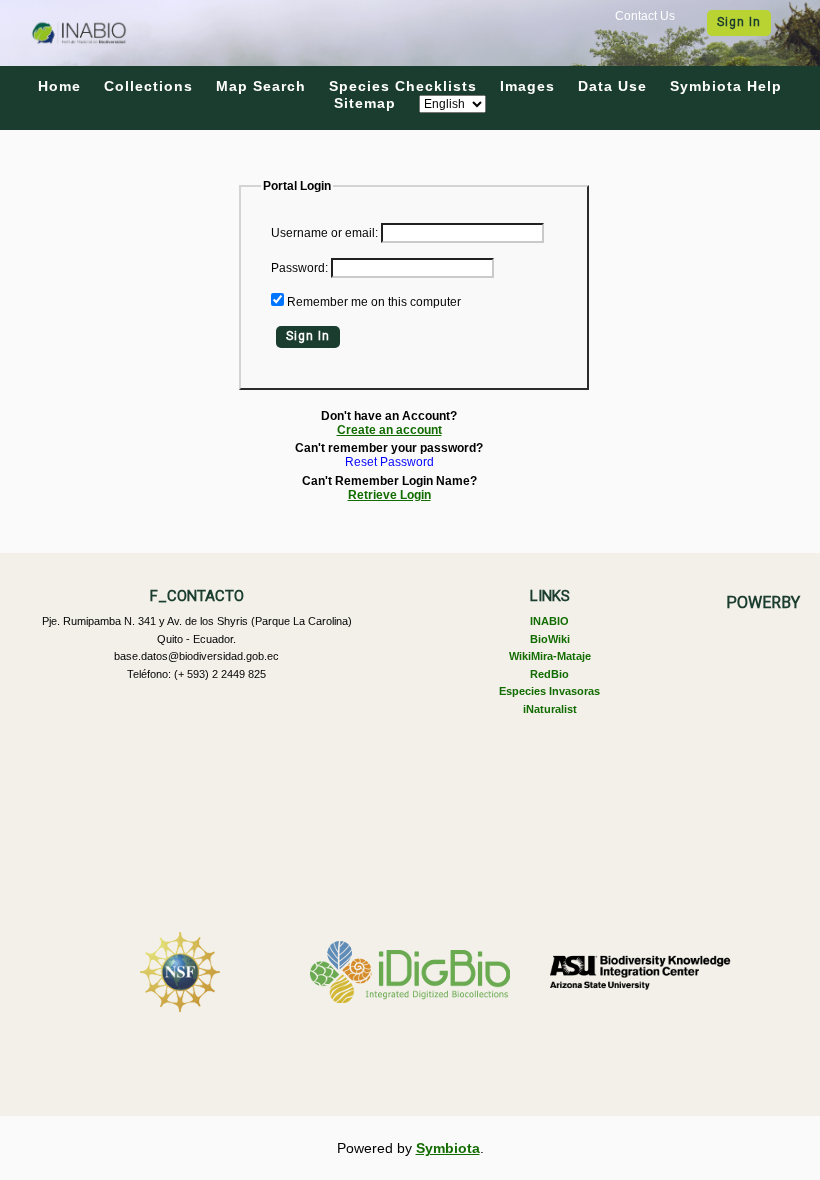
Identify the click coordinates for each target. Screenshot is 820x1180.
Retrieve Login (389, 495)
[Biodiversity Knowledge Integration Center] (640, 972)
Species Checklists (403, 86)
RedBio (549, 674)
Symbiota (448, 1148)
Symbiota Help (726, 86)
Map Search (261, 86)
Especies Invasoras (549, 691)
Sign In (739, 22)
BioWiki (550, 639)
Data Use (612, 86)
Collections (148, 86)
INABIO (549, 621)
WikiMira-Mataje (550, 656)
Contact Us (645, 16)
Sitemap (365, 103)
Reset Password (389, 462)
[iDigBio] (410, 972)
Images (527, 86)
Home (59, 86)
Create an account (389, 430)
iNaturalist (550, 709)
